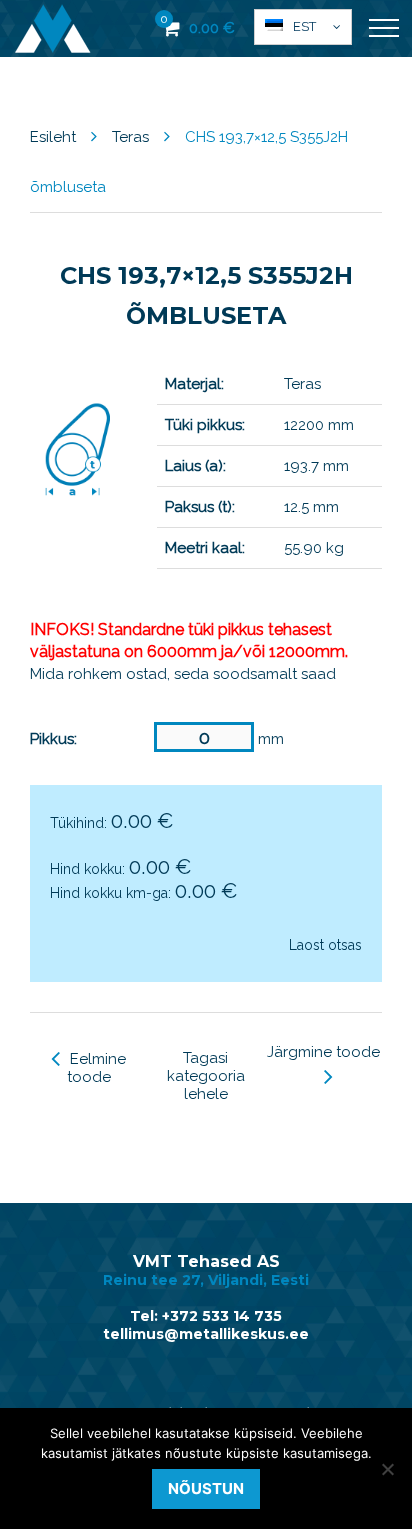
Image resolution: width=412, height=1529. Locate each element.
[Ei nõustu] (387, 1469)
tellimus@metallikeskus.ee (206, 1334)
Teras (130, 137)
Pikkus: (53, 739)
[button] (303, 27)
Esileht (53, 137)
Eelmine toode (96, 1068)
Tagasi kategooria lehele (206, 1076)
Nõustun (206, 1488)
